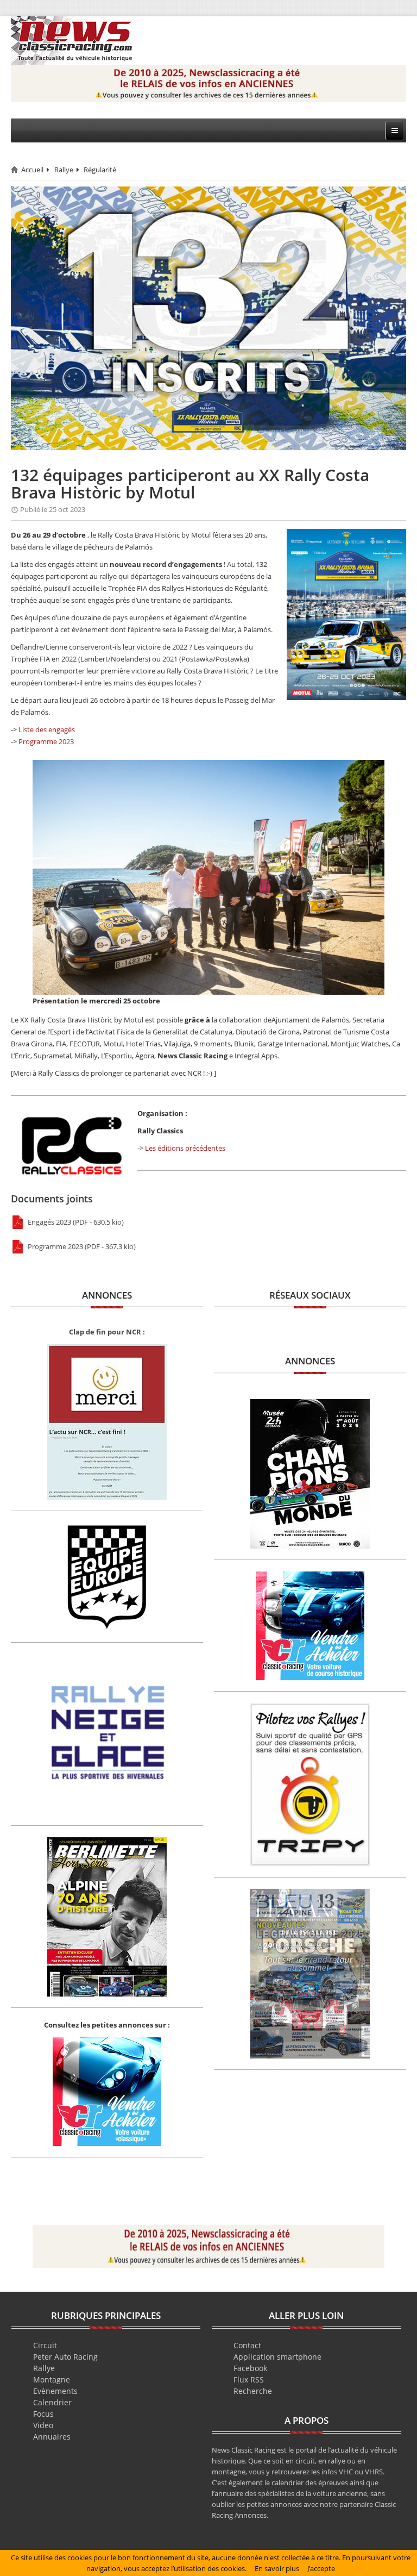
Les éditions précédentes (185, 1148)
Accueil (32, 170)
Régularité (100, 170)
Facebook (250, 2368)
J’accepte (321, 2568)
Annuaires (52, 2437)
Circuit (45, 2345)
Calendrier (52, 2402)
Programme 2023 (46, 741)
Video (43, 2425)
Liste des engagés (47, 729)
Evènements (55, 2391)
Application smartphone (277, 2357)
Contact (247, 2345)
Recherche (253, 2391)
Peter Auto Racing (65, 2357)
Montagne (52, 2379)
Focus (43, 2414)
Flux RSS (249, 2379)
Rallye (64, 170)
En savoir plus (277, 2568)
